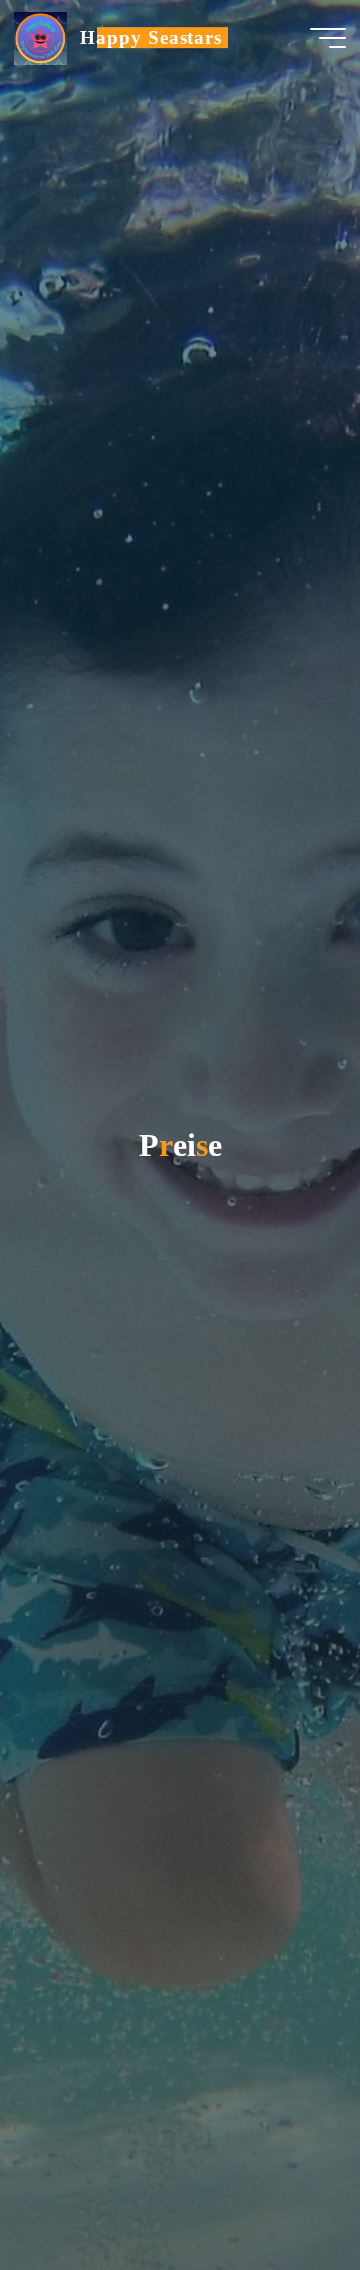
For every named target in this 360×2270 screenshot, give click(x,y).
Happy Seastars (151, 37)
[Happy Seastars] (40, 37)
